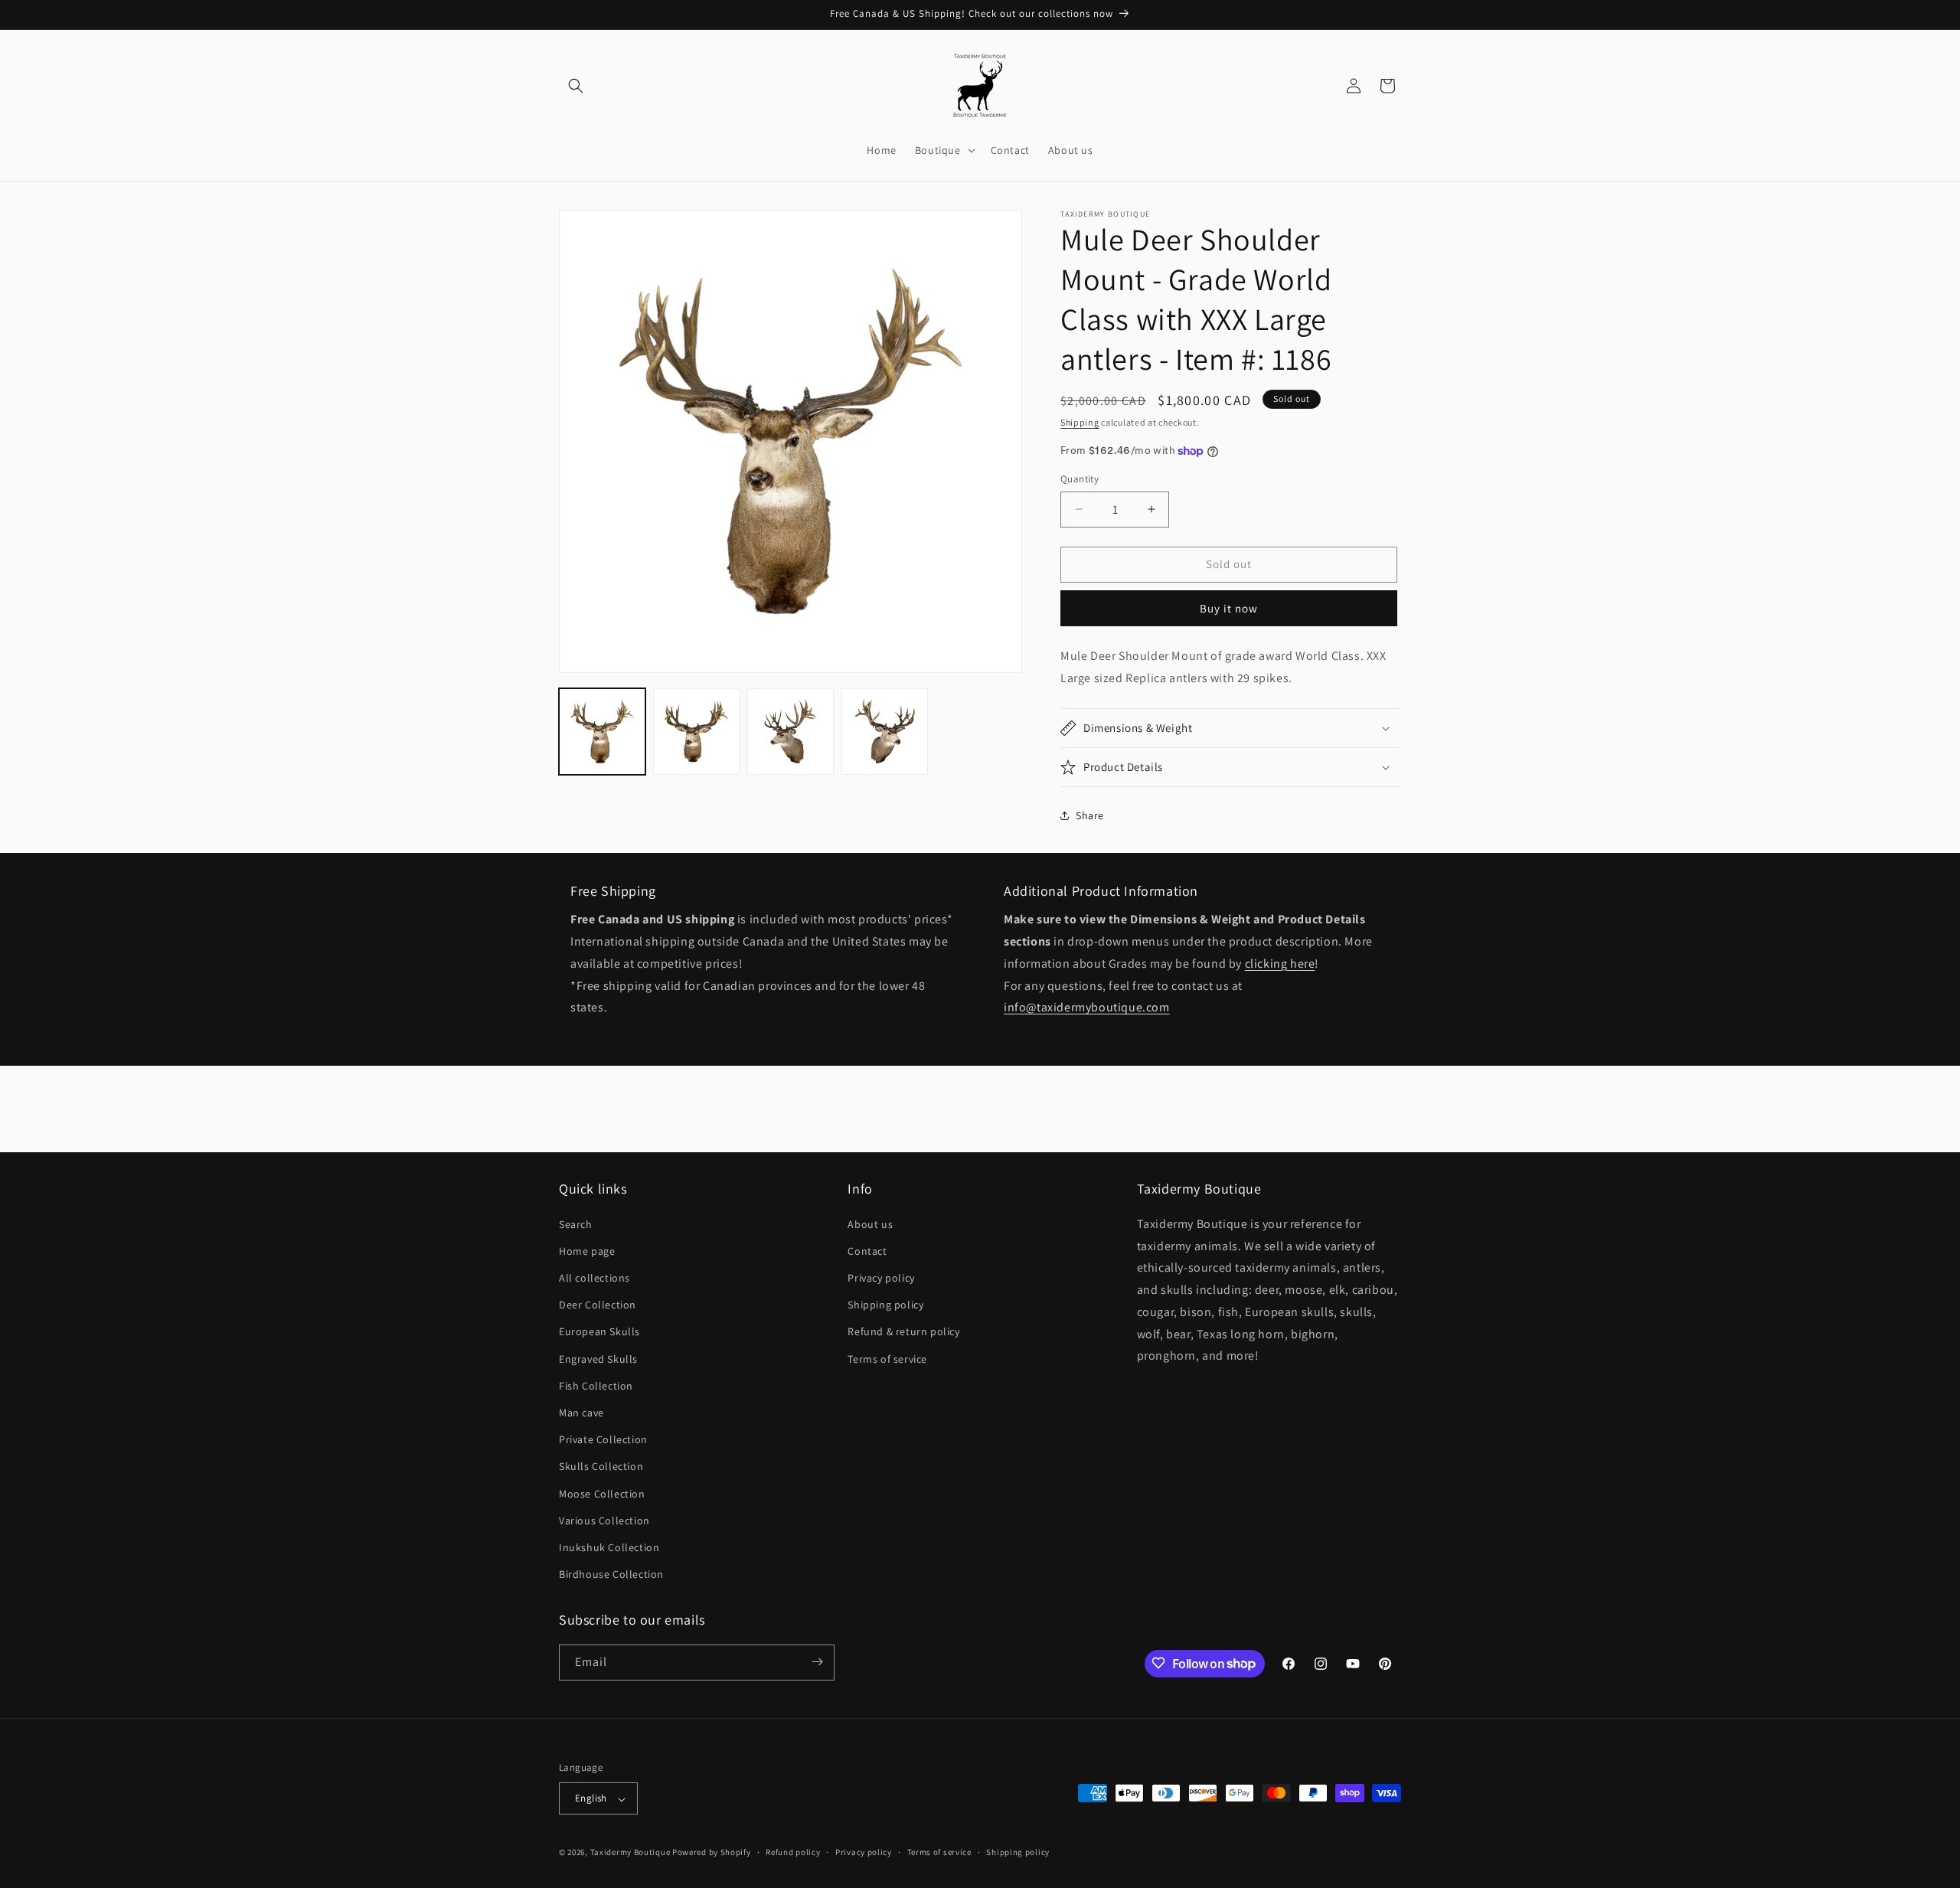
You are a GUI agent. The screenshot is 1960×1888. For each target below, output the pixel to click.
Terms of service (887, 1358)
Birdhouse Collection (611, 1574)
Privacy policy (881, 1277)
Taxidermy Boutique (630, 1853)
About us (870, 1223)
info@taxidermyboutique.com (1087, 1008)
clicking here (1280, 964)
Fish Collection (596, 1385)
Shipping (1080, 422)
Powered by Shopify (712, 1853)
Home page (587, 1250)
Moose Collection (602, 1493)
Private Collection (603, 1439)
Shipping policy (885, 1305)
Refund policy (793, 1852)
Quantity (1080, 479)
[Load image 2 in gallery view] (696, 732)
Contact (867, 1250)
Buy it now (1229, 608)
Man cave (581, 1412)
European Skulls (599, 1331)
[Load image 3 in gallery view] (791, 732)
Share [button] (1090, 815)
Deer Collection (598, 1305)
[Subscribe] (817, 1662)
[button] (576, 86)
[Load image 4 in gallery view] (885, 732)
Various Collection (604, 1520)
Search (576, 1223)
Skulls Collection (601, 1466)
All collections (595, 1277)
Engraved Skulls (598, 1358)
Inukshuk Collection (609, 1547)
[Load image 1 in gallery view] (602, 732)
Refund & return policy (903, 1331)
